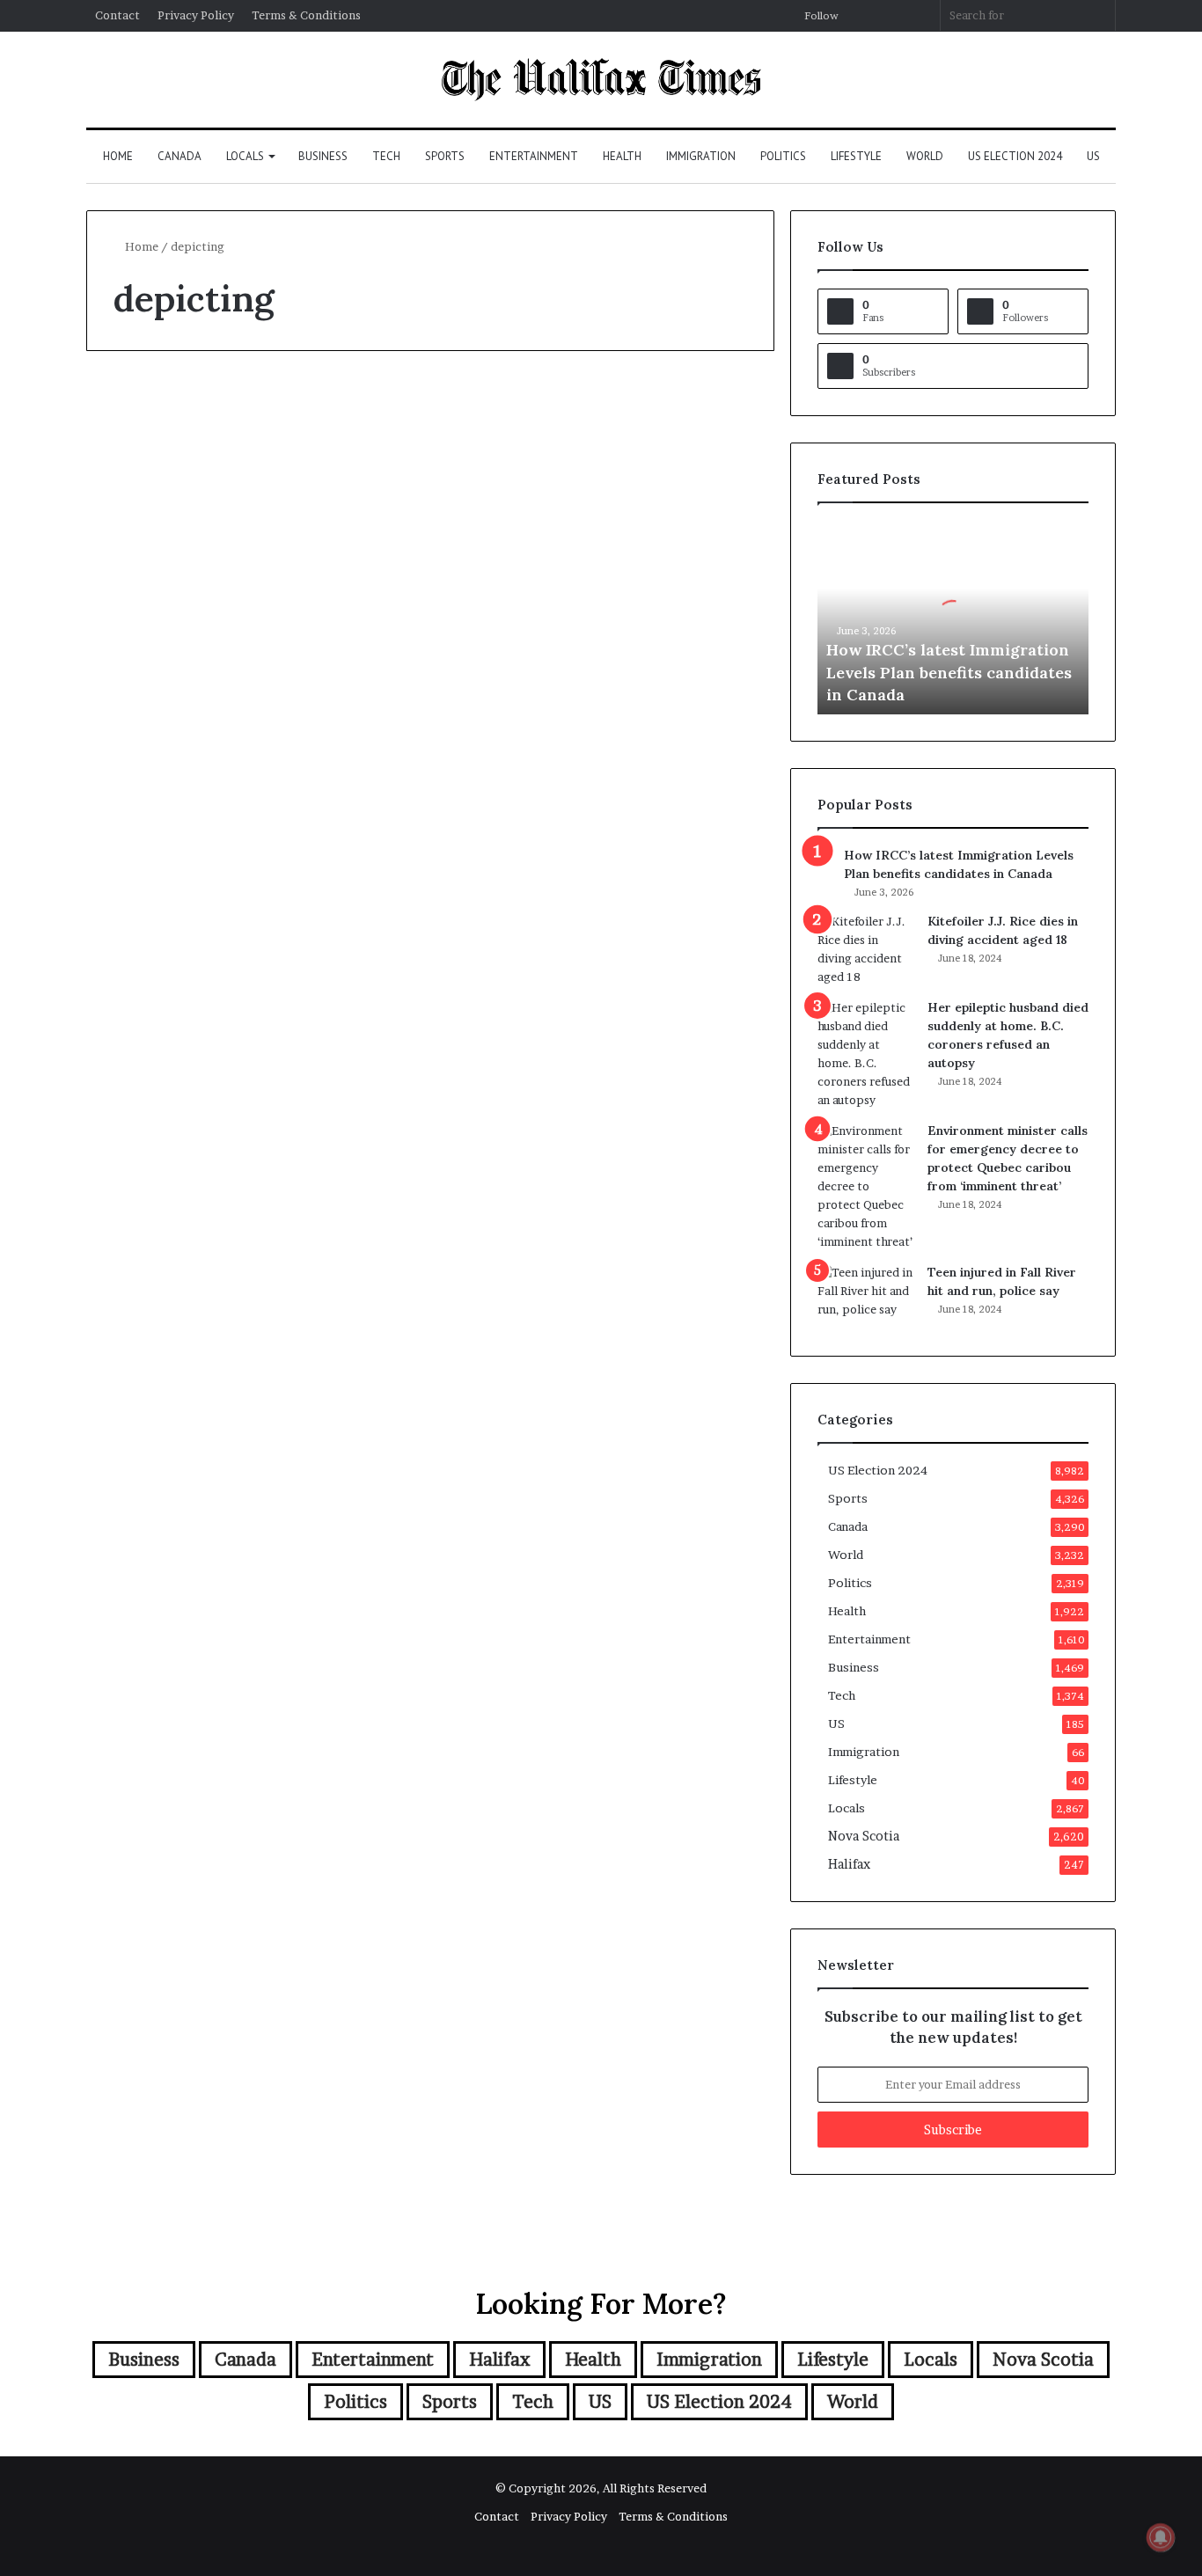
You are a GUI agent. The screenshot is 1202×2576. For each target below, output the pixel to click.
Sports (445, 156)
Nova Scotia (864, 1836)
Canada (180, 156)
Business (323, 156)
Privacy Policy (196, 15)
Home (118, 156)
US (1093, 156)
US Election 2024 (1015, 156)
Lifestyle (856, 156)
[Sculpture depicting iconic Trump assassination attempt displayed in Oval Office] (251, 695)
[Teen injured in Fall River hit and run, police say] (866, 1296)
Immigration (701, 156)
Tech (386, 156)
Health (622, 156)
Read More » (161, 911)
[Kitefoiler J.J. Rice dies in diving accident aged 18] (866, 949)
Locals (245, 156)
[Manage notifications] (1161, 2537)
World (925, 156)
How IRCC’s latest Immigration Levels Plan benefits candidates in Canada (949, 672)
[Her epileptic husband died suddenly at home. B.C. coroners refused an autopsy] (866, 1054)
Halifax (849, 1864)
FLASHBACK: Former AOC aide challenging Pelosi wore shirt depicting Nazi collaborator (594, 507)
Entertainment (534, 156)
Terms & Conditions (306, 15)
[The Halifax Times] (601, 80)
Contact (117, 15)
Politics (783, 156)
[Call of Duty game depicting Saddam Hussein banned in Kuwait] (251, 1339)
